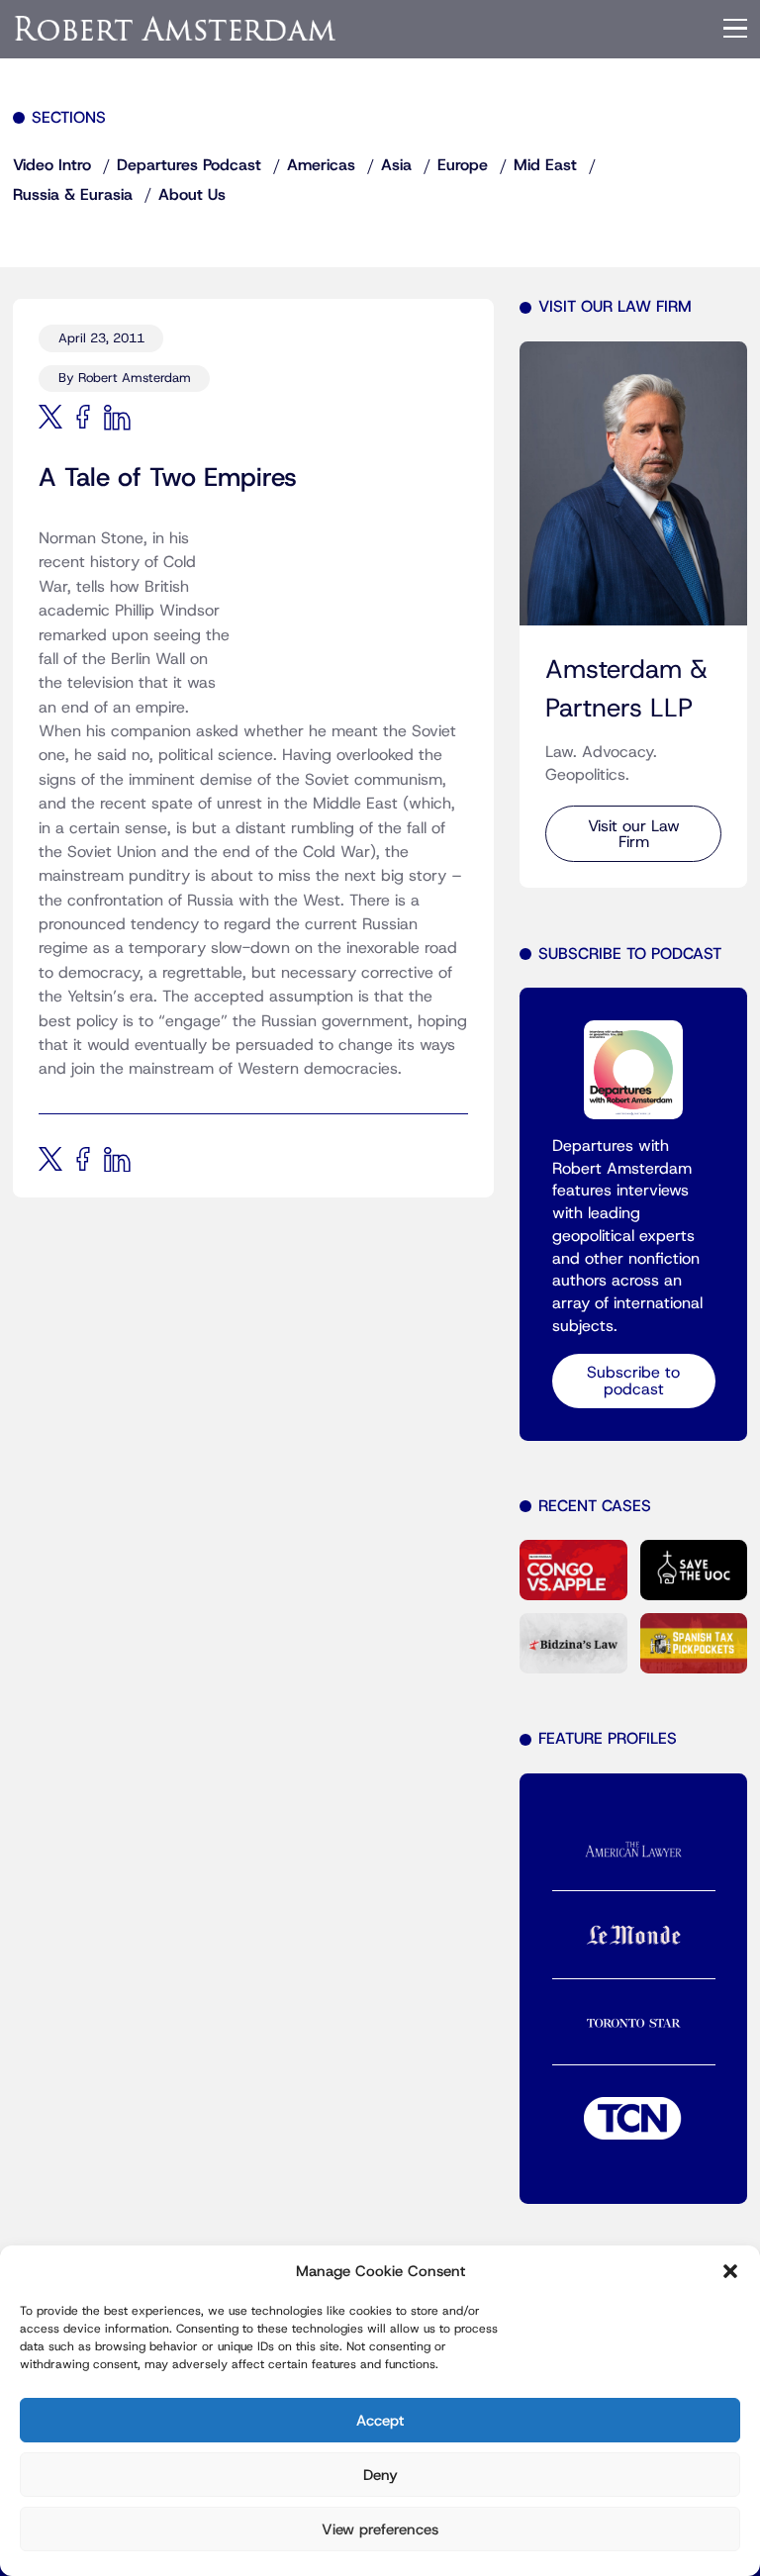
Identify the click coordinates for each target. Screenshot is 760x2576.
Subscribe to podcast (633, 1381)
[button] (730, 2271)
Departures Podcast (189, 165)
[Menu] (735, 29)
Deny (380, 2475)
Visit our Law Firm (634, 834)
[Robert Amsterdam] (176, 28)
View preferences (380, 2529)
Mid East (545, 165)
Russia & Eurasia (73, 195)
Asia (396, 165)
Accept (380, 2421)
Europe (463, 165)
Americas (321, 165)
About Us (192, 195)
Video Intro (52, 165)
